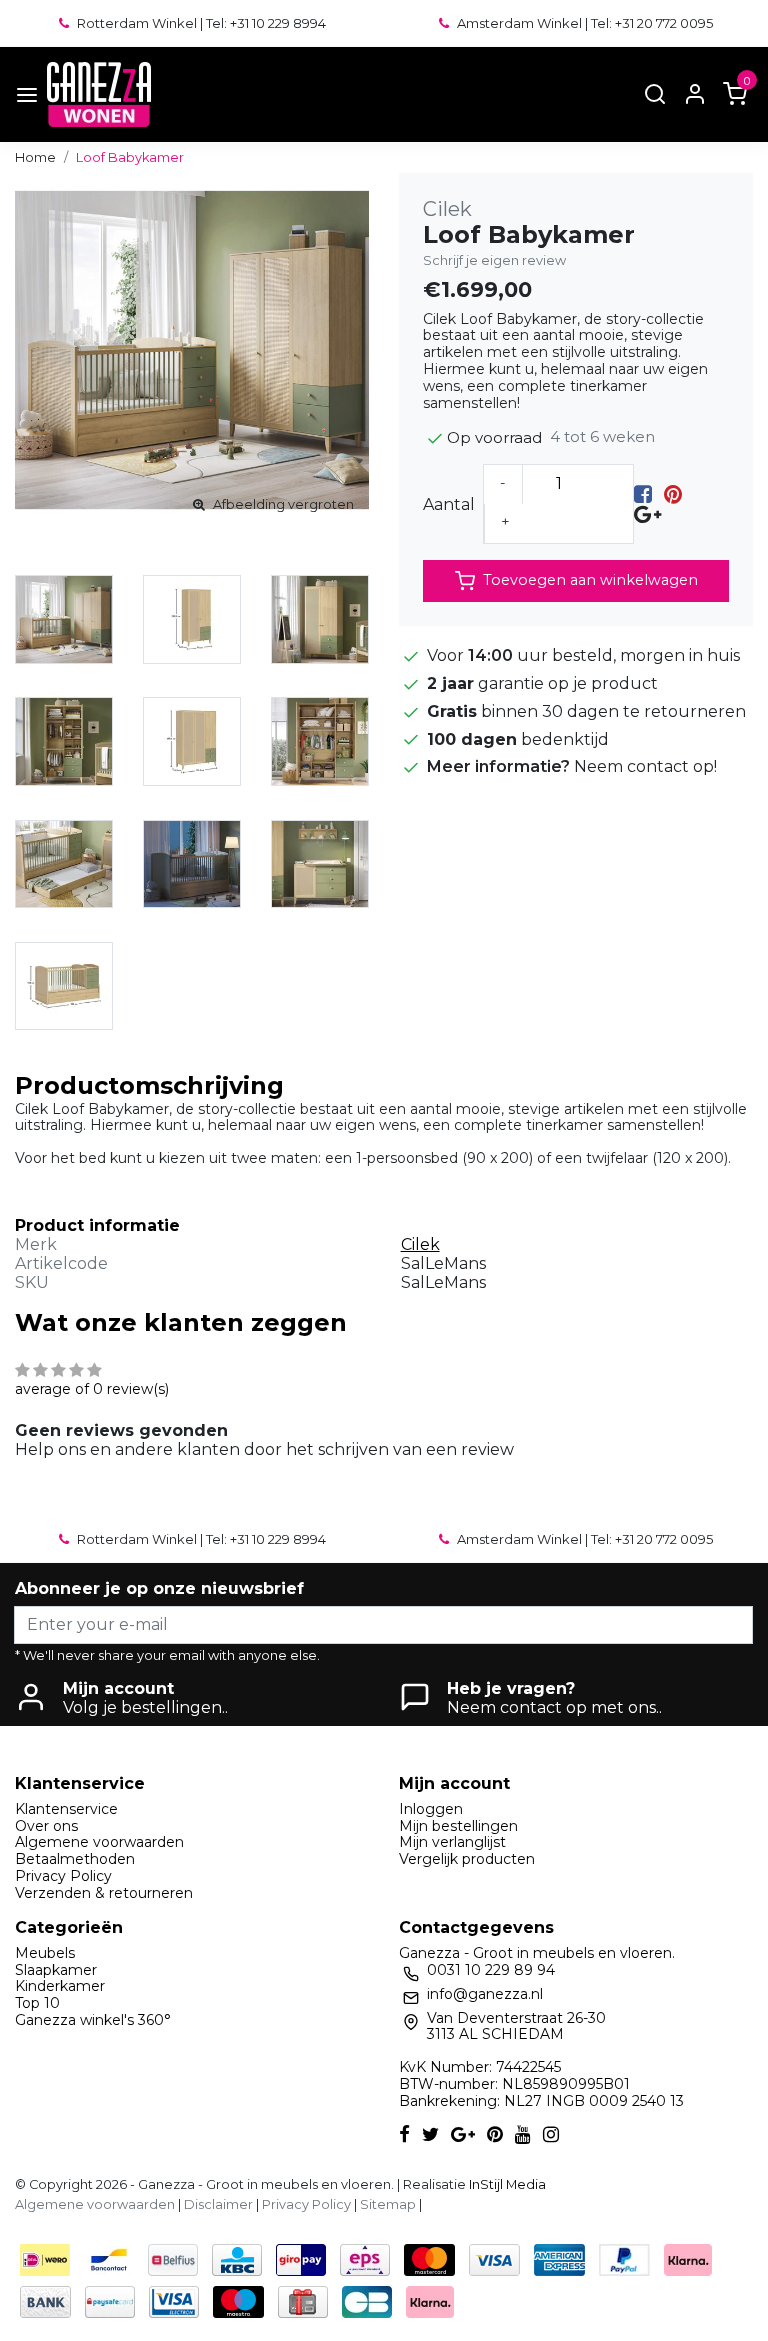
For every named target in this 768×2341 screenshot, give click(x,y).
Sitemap (388, 2204)
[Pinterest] (673, 494)
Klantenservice (66, 1809)
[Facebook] (643, 494)
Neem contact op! (645, 766)
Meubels (45, 1953)
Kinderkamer (60, 1986)
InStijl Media (506, 2184)
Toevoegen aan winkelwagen (590, 580)
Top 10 (37, 2003)
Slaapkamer (56, 1970)
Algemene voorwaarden (99, 1842)
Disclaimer (218, 2204)
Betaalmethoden (75, 1859)
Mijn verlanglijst (452, 1842)
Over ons (46, 1826)
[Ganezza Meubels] (99, 94)
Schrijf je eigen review (494, 260)
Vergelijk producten (467, 1859)
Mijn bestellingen (458, 1826)
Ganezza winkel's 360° (93, 2020)
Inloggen (431, 1809)
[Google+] (647, 513)
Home (35, 157)
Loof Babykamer (130, 157)
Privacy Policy (63, 1876)
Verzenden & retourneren (104, 1893)
